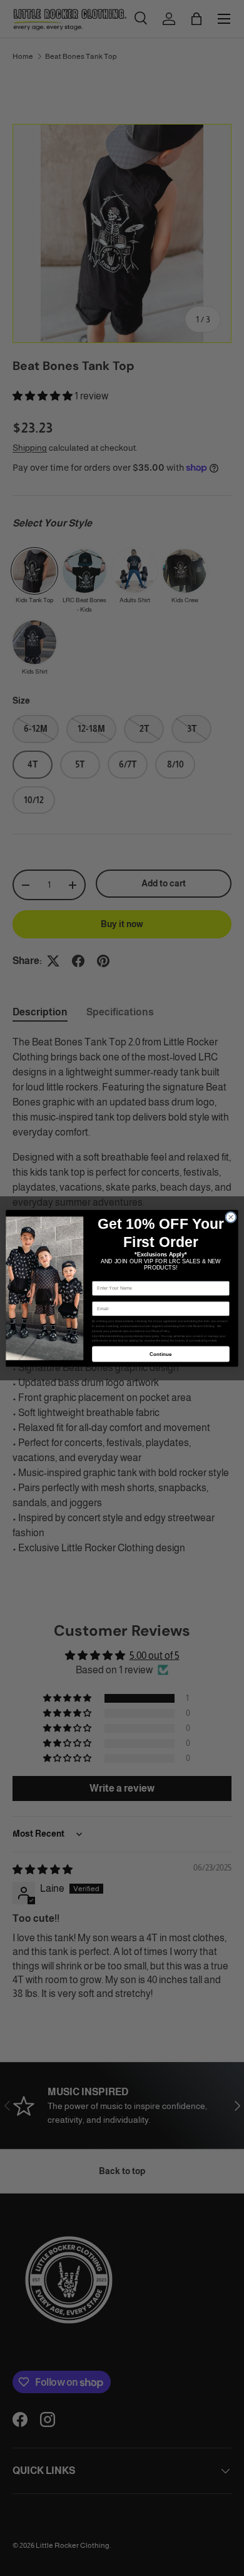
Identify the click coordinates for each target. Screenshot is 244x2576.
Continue (161, 1354)
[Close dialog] (231, 1217)
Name (98, 1276)
